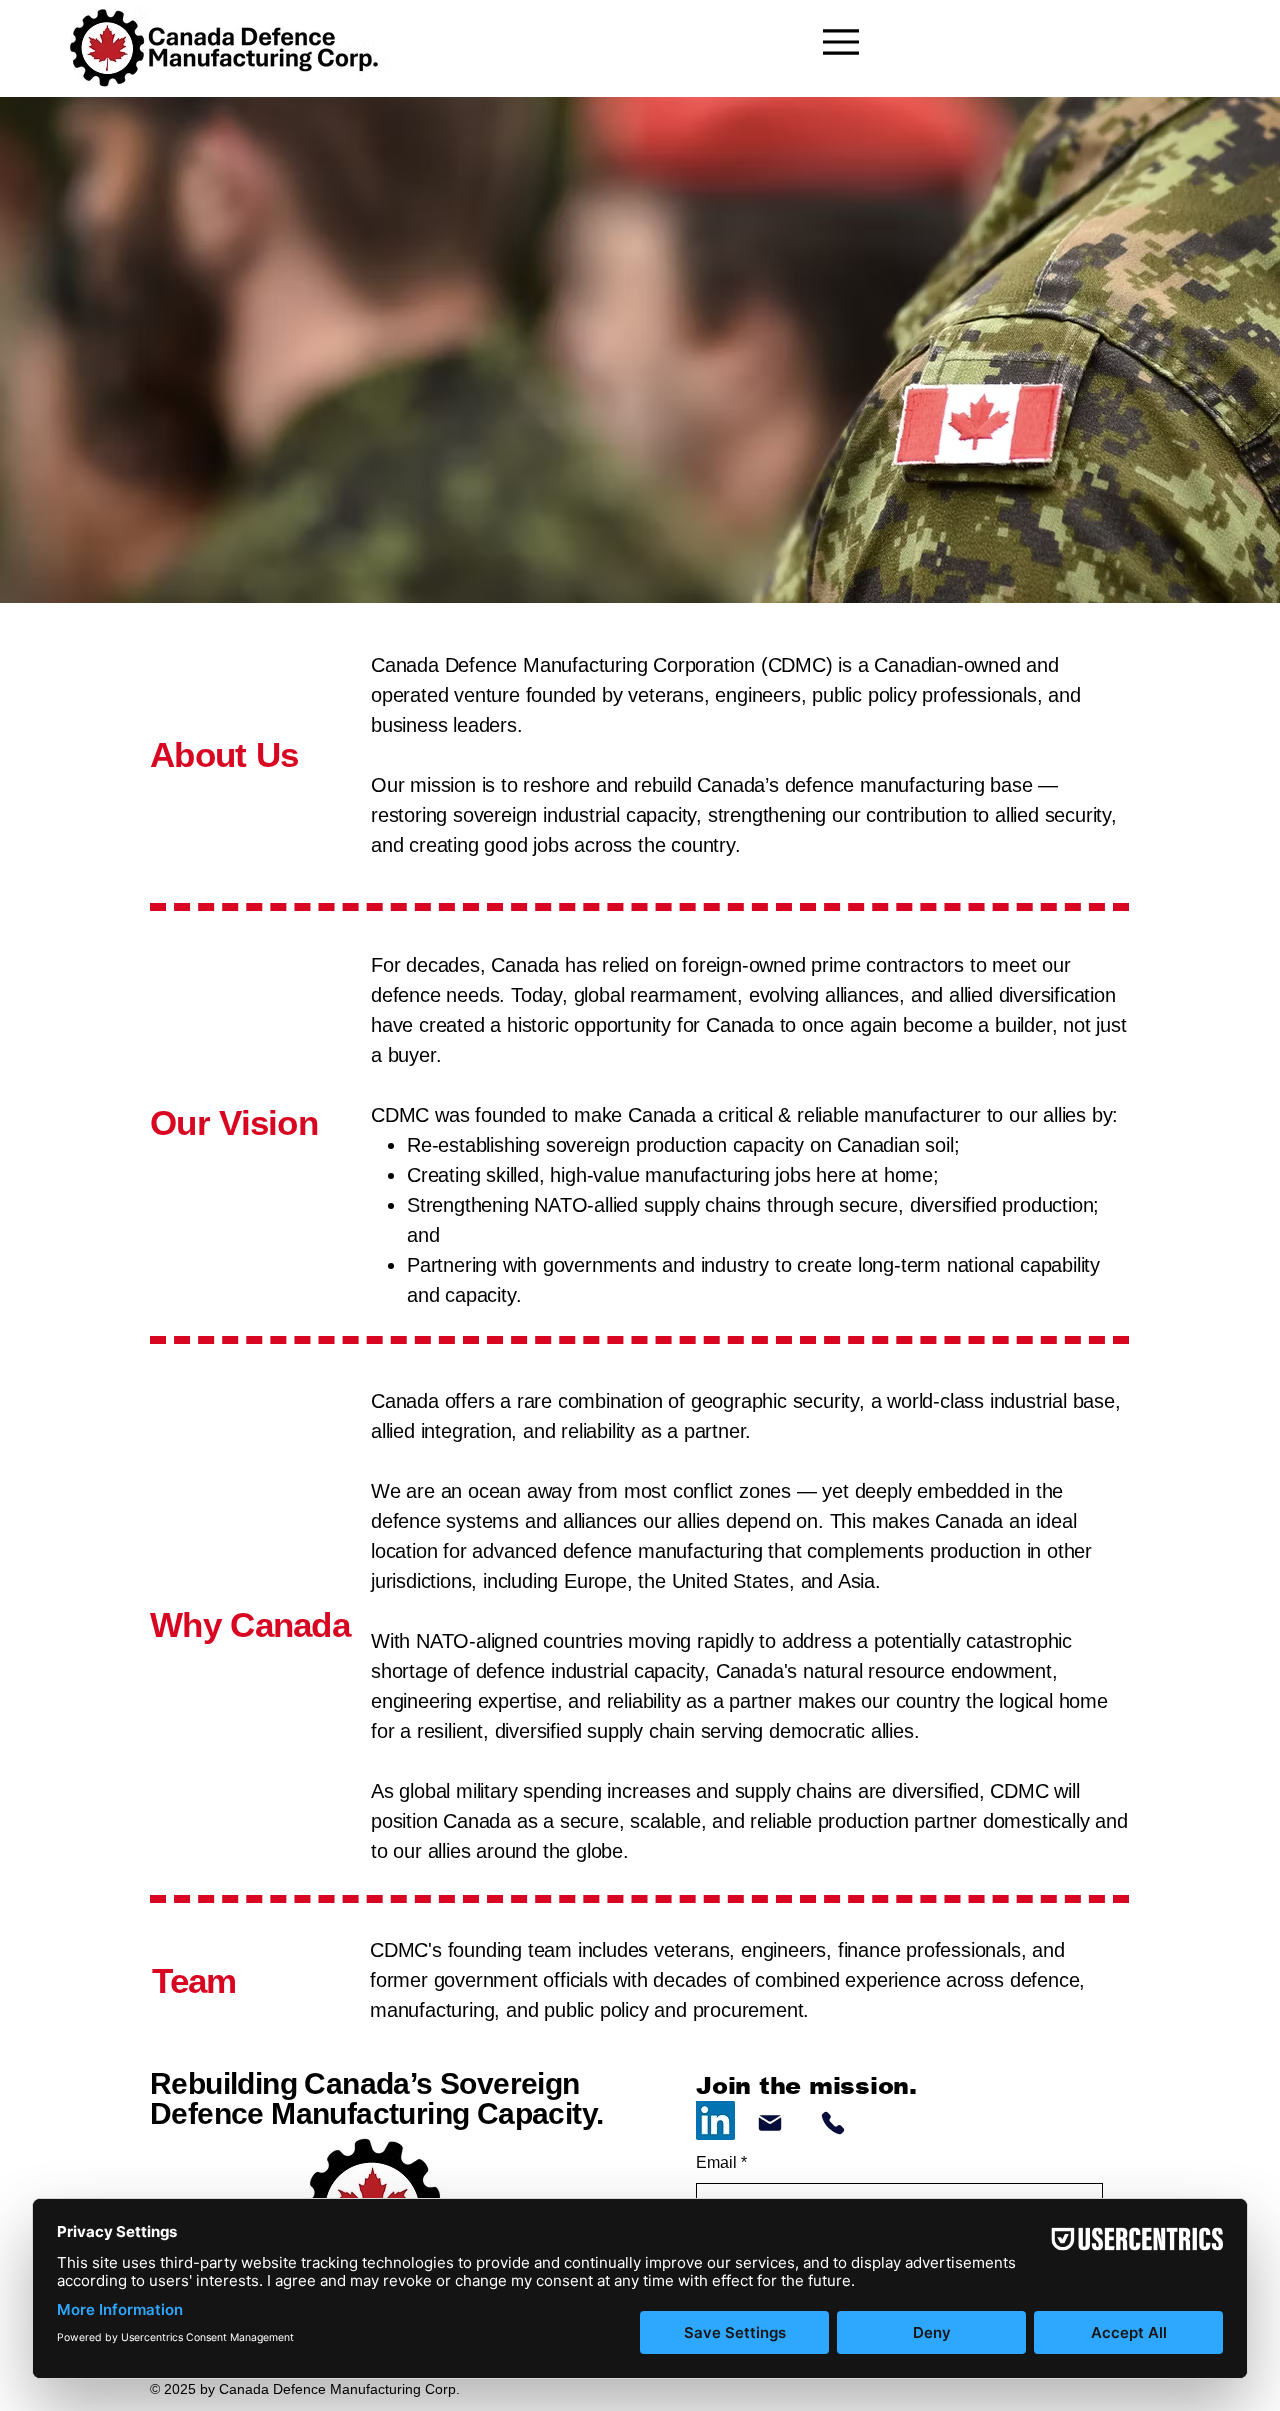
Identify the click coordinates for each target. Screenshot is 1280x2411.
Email (721, 2162)
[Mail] (769, 2123)
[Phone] (832, 2123)
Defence (210, 2113)
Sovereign (510, 2083)
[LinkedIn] (715, 2120)
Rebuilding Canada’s (295, 2083)
